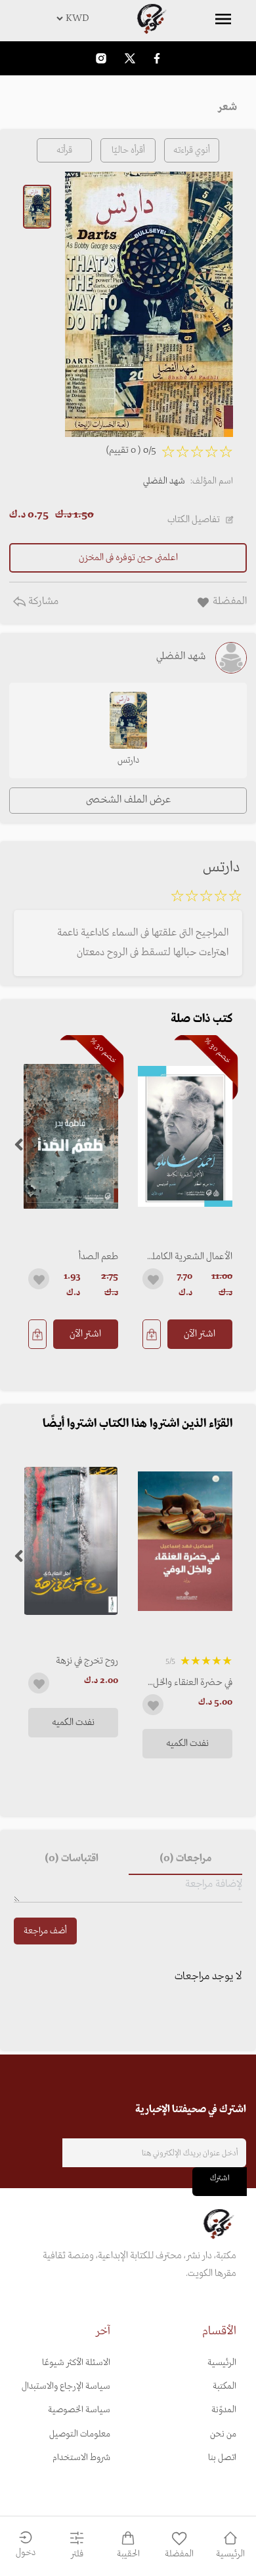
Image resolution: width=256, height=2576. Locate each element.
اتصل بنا (222, 2458)
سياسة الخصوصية (79, 2410)
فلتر (77, 2554)
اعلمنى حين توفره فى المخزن (128, 558)
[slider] (206, 898)
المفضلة (179, 2554)
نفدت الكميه (187, 1743)
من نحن (223, 2434)
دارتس (128, 760)
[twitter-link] (130, 58)
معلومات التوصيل (80, 2434)
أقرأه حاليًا (128, 150)
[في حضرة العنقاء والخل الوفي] (185, 1541)
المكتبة (224, 2386)
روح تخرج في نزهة (87, 1661)
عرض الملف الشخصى (128, 800)
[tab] (185, 1859)
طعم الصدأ (98, 1257)
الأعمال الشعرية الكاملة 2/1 (190, 1257)
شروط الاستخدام (81, 2458)
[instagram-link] (101, 58)
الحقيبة (128, 2554)
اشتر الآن (200, 1334)
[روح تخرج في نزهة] (71, 1541)
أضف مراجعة (45, 1931)
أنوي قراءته (192, 150)
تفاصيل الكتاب (194, 520)
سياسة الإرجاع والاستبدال (66, 2386)
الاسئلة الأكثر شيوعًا (76, 2363)
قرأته (64, 150)
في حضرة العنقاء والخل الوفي (193, 1682)
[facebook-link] (157, 58)
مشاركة (42, 601)
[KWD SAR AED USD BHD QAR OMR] (128, 18)
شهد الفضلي (164, 481)
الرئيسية (222, 2363)
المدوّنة (224, 2410)
